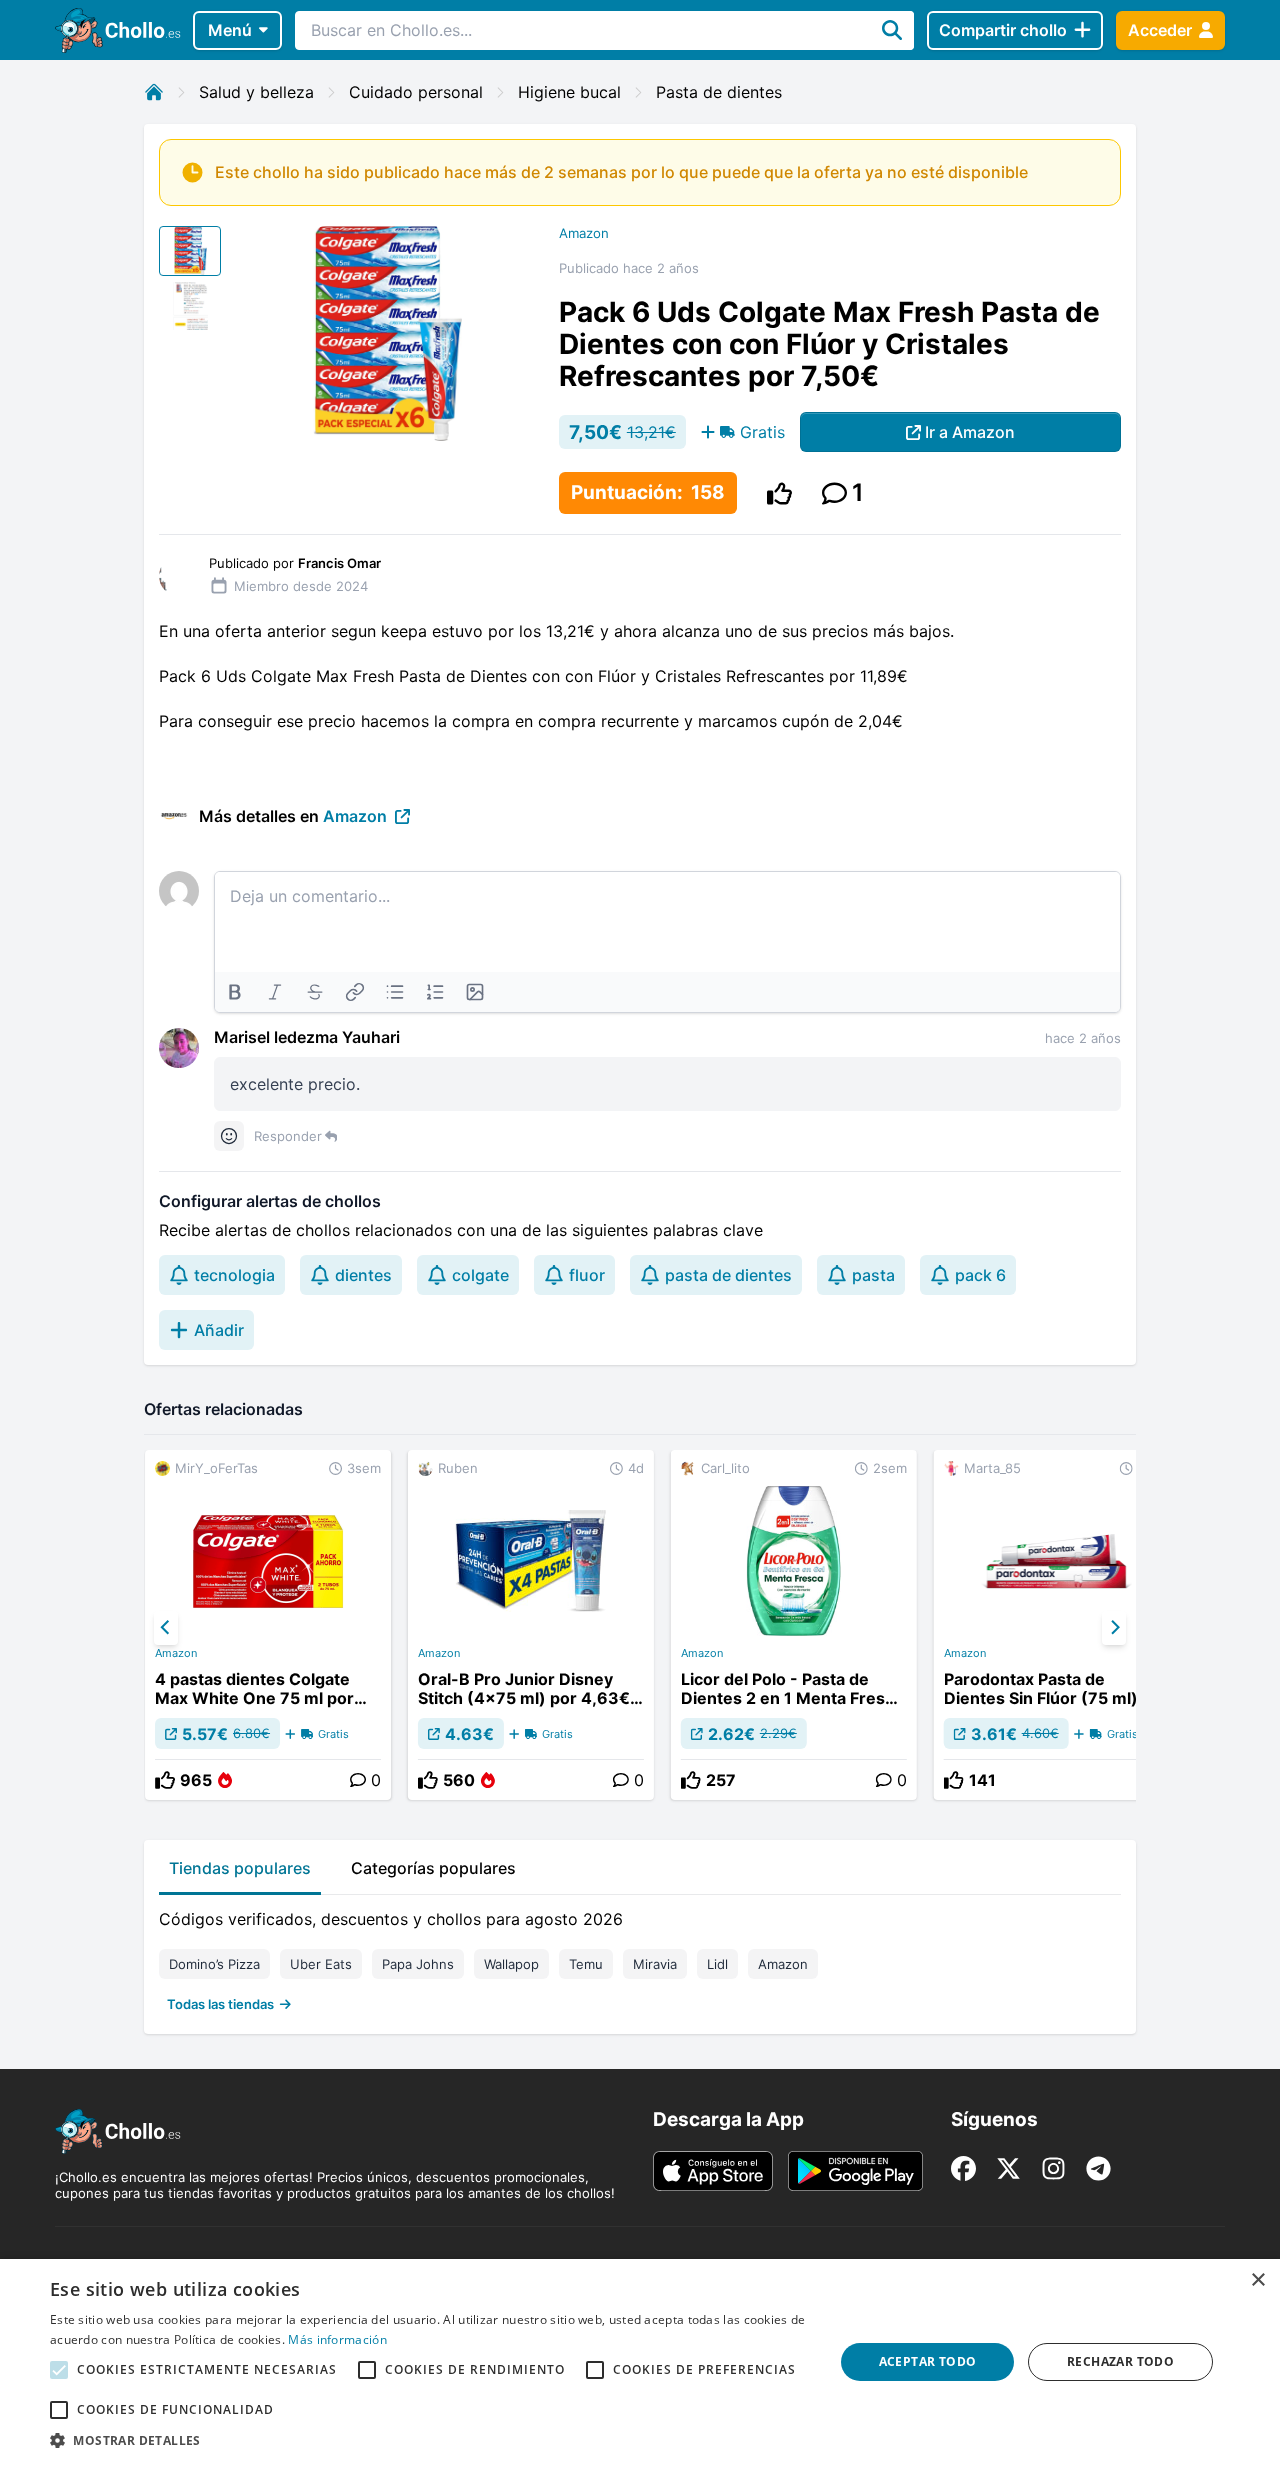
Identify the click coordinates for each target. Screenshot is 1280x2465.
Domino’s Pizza (214, 1964)
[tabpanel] (640, 1957)
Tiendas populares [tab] (240, 1868)
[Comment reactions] (229, 1136)
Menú (230, 30)
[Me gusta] (779, 493)
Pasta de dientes (719, 92)
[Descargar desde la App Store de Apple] (713, 2171)
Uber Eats (321, 1964)
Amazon (584, 233)
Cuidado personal (416, 92)
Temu (586, 1964)
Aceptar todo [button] (928, 2361)
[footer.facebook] (963, 2168)
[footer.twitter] (1008, 2168)
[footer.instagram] (1053, 2168)
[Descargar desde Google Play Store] (855, 2171)
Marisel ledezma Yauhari (307, 1037)
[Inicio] (154, 92)
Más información (337, 2339)
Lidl (717, 1964)
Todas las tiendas (220, 2004)
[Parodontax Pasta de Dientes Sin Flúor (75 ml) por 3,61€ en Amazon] (1057, 1625)
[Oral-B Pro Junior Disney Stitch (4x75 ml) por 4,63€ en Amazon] (531, 1625)
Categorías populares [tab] (433, 1868)
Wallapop (511, 1964)
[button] (430, 2440)
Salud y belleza (256, 92)
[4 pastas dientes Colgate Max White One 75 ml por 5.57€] (268, 1625)
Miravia (655, 1964)
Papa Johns (418, 1964)
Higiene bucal (569, 92)
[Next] (1114, 1628)
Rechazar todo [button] (1120, 2361)
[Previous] (166, 1628)
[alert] (640, 2362)
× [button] (1257, 2280)
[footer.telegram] (1098, 2168)
